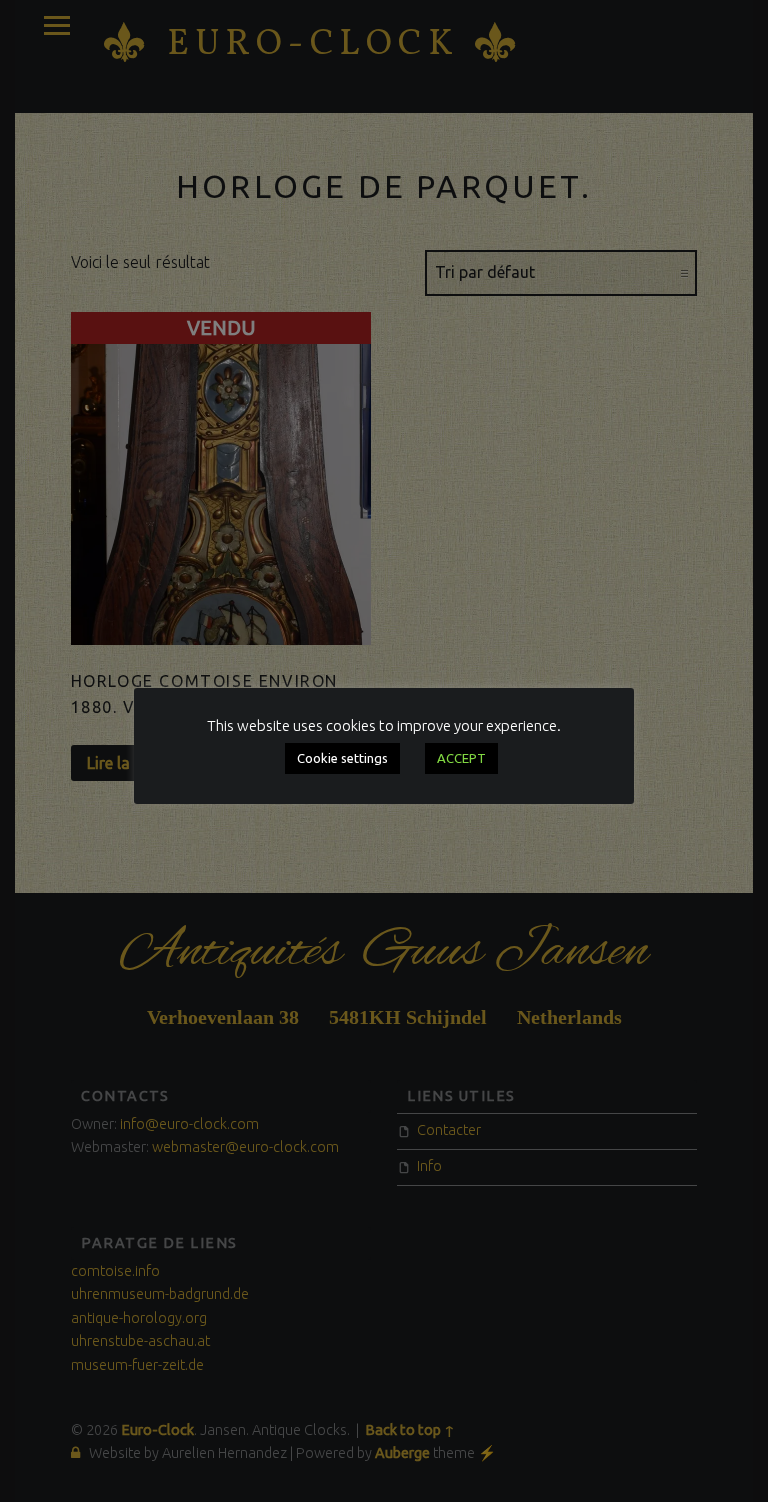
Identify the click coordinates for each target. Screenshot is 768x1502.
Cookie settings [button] (342, 758)
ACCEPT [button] (461, 758)
